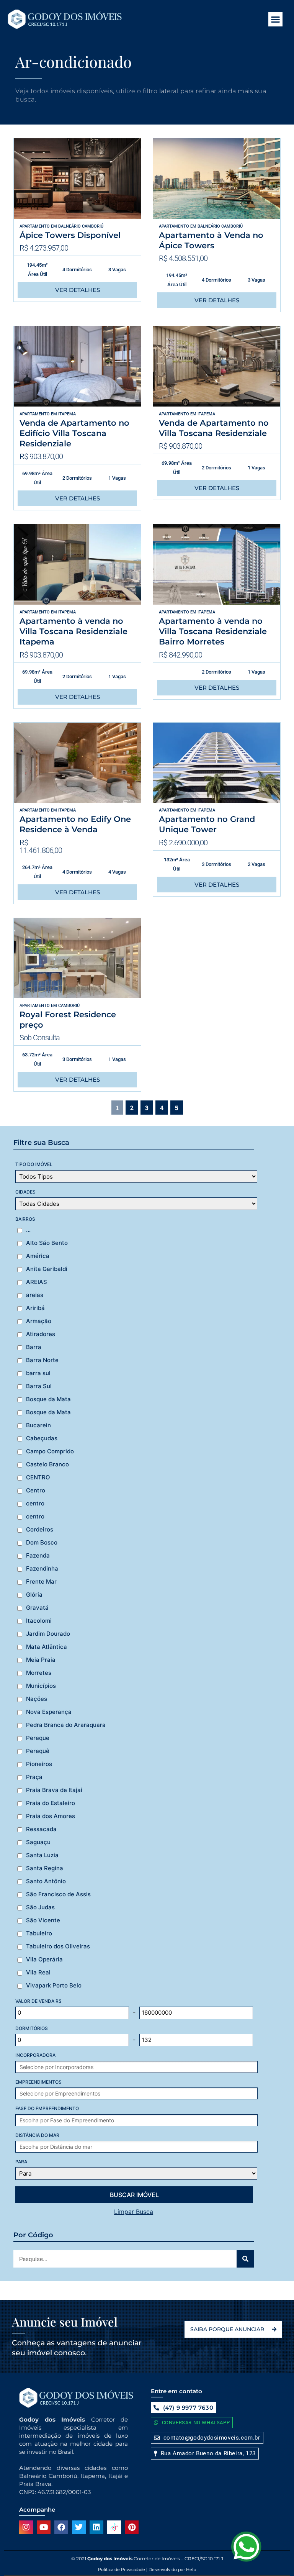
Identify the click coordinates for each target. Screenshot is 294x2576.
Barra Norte (42, 1360)
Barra (34, 1347)
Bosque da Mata (48, 1399)
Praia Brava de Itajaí (54, 1790)
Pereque (38, 1738)
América (38, 1256)
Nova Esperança (49, 1712)
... (28, 1230)
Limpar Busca (134, 2212)
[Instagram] (26, 2527)
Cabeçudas (42, 1438)
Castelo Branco (47, 1464)
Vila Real (38, 1973)
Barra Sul (39, 1386)
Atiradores (41, 1334)
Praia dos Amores (51, 1816)
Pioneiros (39, 1764)
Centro (36, 1491)
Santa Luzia (42, 1855)
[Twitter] (79, 2527)
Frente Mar (41, 1582)
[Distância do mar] (147, 2147)
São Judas (40, 1907)
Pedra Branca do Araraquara (66, 1725)
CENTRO (38, 1477)
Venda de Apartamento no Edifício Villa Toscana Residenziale (74, 433)
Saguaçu (38, 1842)
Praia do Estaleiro (51, 1803)
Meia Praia (41, 1660)
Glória (34, 1595)
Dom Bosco (42, 1543)
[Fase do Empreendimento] (147, 2120)
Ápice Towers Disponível (70, 235)
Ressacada (41, 1829)
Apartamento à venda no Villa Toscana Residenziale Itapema (73, 631)
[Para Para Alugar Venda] (136, 2173)
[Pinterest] (132, 2527)
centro (35, 1504)
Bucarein (38, 1425)
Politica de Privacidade (122, 2569)
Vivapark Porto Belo (54, 1986)
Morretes (39, 1673)
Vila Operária (44, 1959)
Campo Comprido (50, 1451)
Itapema (67, 414)
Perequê (38, 1751)
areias (35, 1295)
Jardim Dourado (48, 1634)
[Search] (245, 2259)
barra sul (38, 1373)
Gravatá (37, 1608)
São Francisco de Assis (58, 1894)
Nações (37, 1699)
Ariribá (35, 1308)
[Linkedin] (96, 2527)
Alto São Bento (47, 1243)
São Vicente (43, 1920)
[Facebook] (61, 2527)
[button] (276, 20)
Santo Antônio (46, 1881)
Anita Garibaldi (47, 1269)
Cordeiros (40, 1530)
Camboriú (69, 1006)
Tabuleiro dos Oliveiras (58, 1946)
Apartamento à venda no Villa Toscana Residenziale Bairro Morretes (213, 631)
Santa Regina (45, 1868)
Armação (39, 1321)
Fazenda (38, 1556)
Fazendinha (42, 1569)
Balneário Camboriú (81, 226)
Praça (34, 1777)
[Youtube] (44, 2527)
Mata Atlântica (47, 1647)
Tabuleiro (39, 1933)
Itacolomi (39, 1621)
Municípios (41, 1686)
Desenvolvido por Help (172, 2569)
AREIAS (37, 1282)
